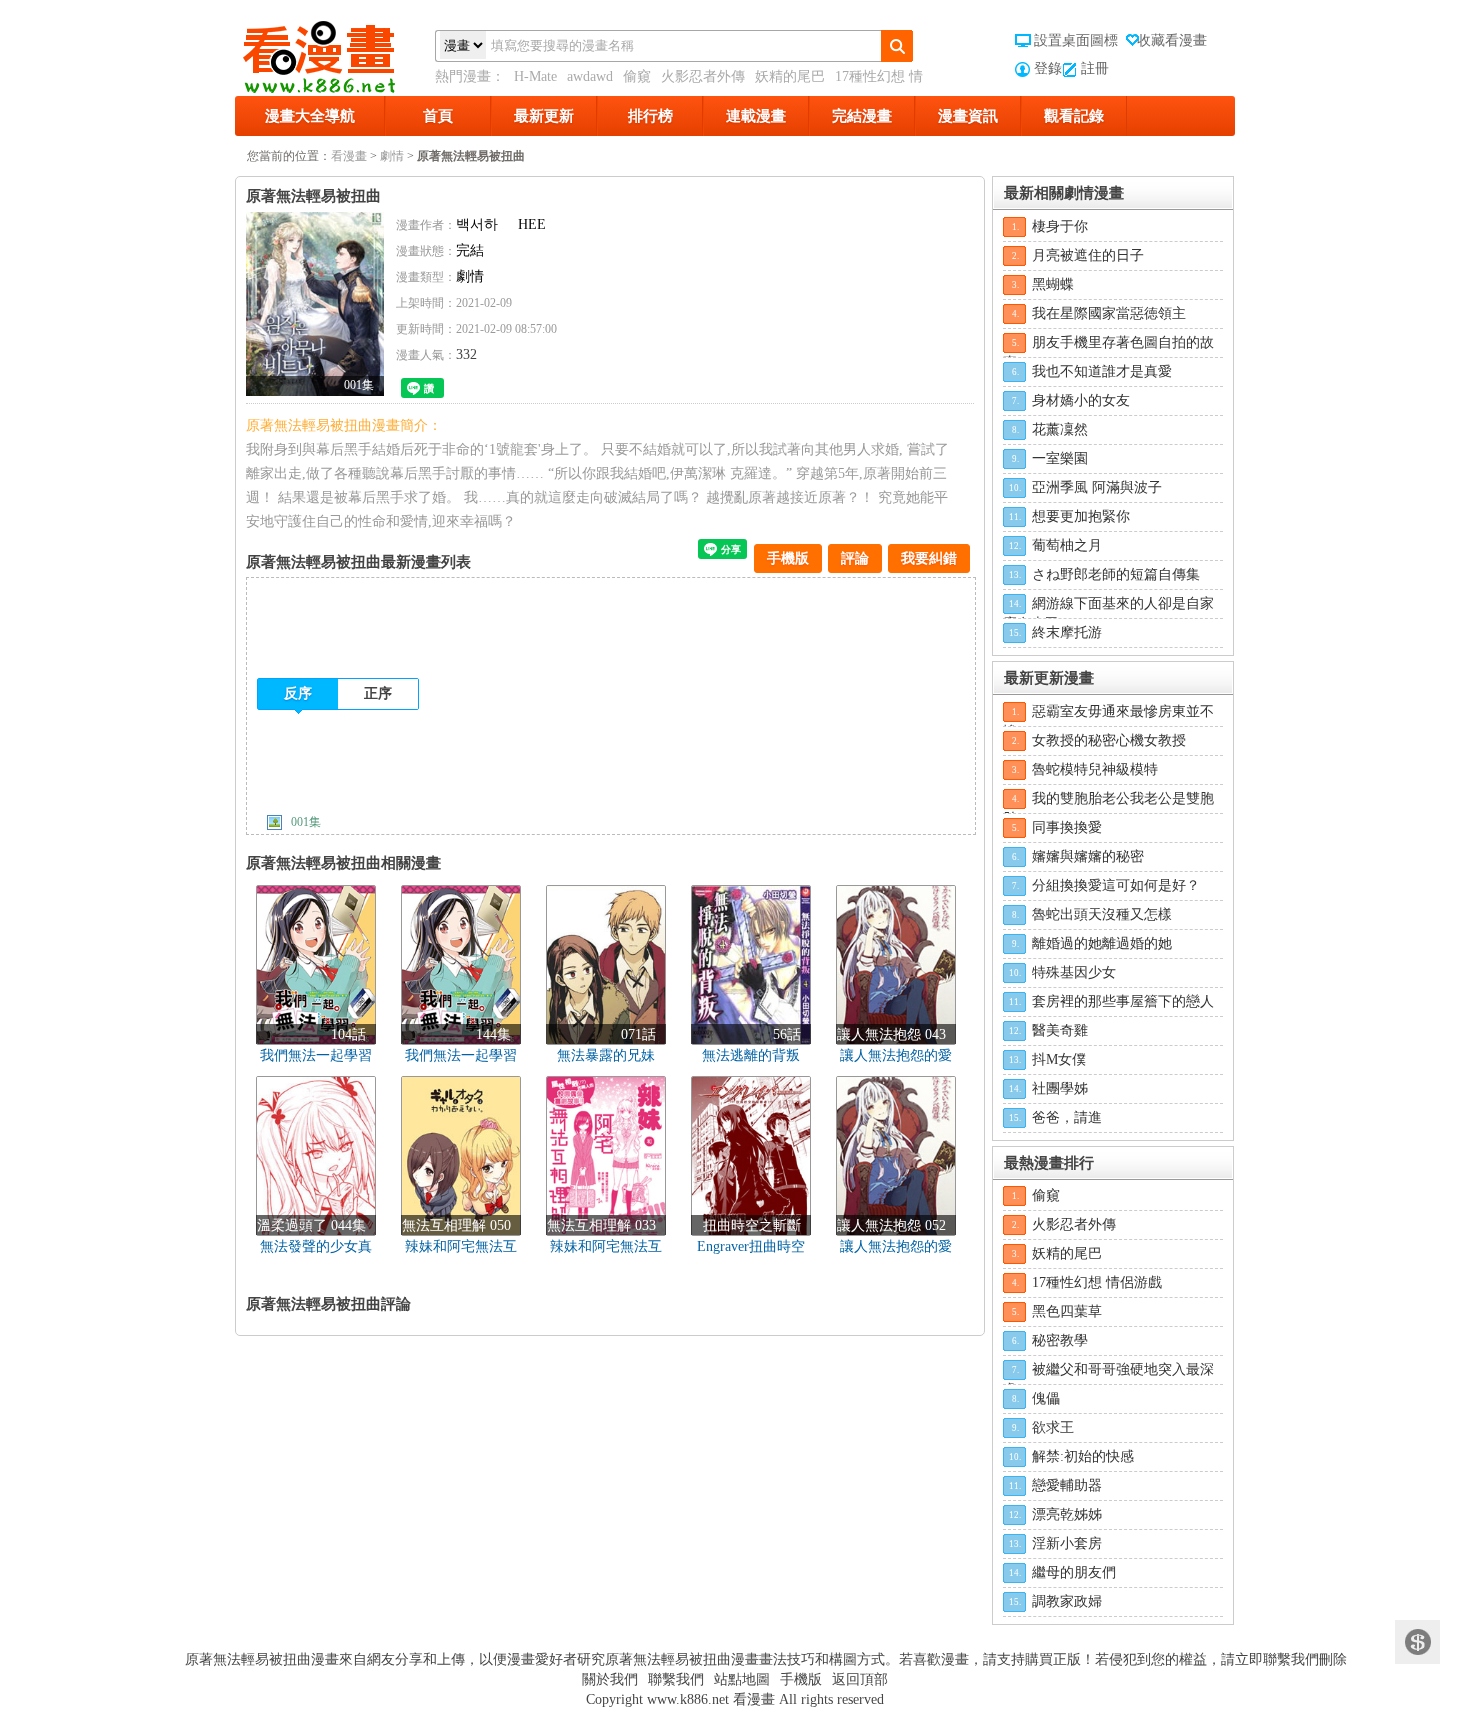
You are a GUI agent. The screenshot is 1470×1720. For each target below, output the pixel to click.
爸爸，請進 (1067, 1117)
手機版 (788, 558)
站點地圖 (742, 1679)
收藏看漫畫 (1172, 40)
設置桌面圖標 (1076, 40)
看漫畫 (349, 156)
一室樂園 (1060, 458)
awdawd (590, 76)
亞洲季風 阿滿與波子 (1097, 487)
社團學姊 (1060, 1088)
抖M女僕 (1059, 1059)
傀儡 (1046, 1398)
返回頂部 (860, 1679)
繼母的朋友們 (1074, 1572)
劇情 (392, 156)
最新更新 (544, 116)
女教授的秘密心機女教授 (1109, 740)
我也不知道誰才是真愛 (1102, 371)
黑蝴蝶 (1053, 284)
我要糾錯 (929, 558)
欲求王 (1053, 1427)
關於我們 (610, 1679)
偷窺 (637, 76)
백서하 (477, 224)
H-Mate (535, 76)
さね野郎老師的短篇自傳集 (1116, 574)
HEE (532, 224)
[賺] (1417, 1642)
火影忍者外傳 (703, 76)
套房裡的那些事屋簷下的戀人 (1123, 1001)
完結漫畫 (862, 116)
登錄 (1048, 68)
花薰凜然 (1060, 429)
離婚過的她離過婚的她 (1102, 943)
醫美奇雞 (1060, 1030)
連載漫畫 (756, 116)
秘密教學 (1060, 1340)
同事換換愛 (1067, 827)
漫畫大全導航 (310, 116)
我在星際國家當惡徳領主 (1109, 313)
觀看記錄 (1074, 116)
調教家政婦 (1067, 1601)
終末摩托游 (1067, 632)
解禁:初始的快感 (1083, 1456)
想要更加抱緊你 (1081, 516)
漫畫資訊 (968, 116)
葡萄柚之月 (1067, 545)
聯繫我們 (676, 1679)
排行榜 (650, 116)
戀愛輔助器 (1067, 1485)
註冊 (1095, 68)
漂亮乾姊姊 (1067, 1514)
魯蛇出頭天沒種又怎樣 (1102, 914)
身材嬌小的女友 (1081, 400)
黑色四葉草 (1067, 1311)
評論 (855, 558)
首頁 (438, 116)
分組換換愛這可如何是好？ (1116, 885)
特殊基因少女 (1074, 972)
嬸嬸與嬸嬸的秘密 (1088, 856)
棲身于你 (1060, 226)
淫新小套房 (1067, 1543)
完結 (470, 250)
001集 (306, 822)
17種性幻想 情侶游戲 (1097, 1282)
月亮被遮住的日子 (1088, 255)
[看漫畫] (335, 53)
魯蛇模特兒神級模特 (1095, 769)
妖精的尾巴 (790, 76)
